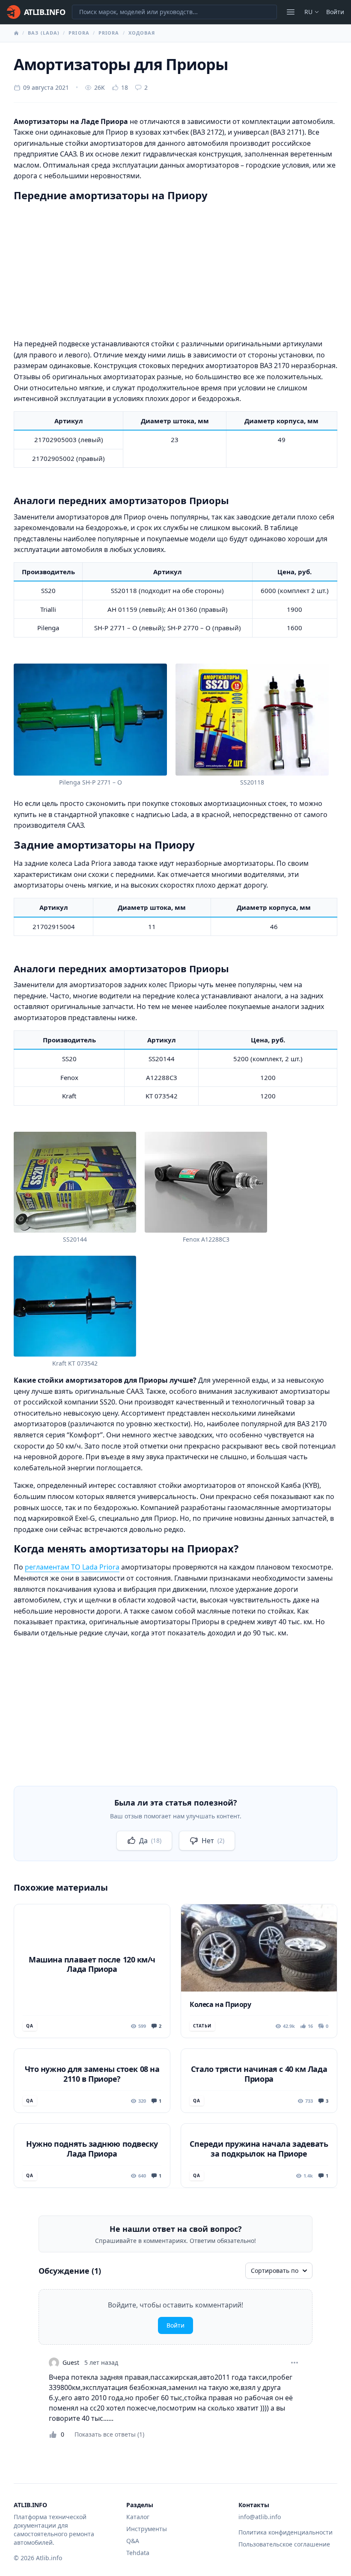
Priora (79, 33)
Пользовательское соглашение (284, 2544)
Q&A (133, 2541)
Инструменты (147, 2529)
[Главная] (16, 33)
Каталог (138, 2517)
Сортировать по (275, 2271)
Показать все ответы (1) (109, 2434)
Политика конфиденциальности (286, 2532)
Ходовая (142, 33)
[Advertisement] (175, 269)
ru (308, 12)
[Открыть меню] (291, 12)
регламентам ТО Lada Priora (72, 1567)
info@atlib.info (260, 2517)
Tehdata (138, 2553)
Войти (335, 12)
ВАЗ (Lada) (44, 33)
